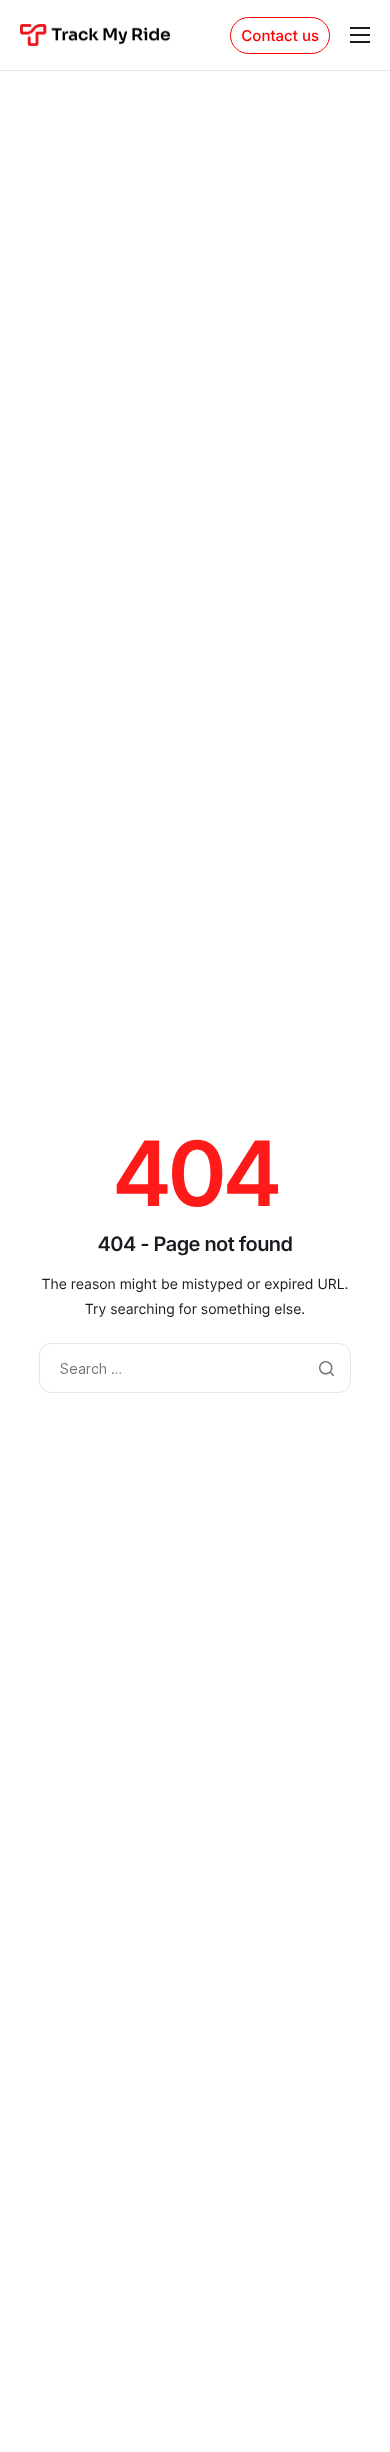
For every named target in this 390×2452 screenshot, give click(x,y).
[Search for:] (195, 1369)
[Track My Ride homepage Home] (95, 34)
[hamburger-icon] (360, 35)
